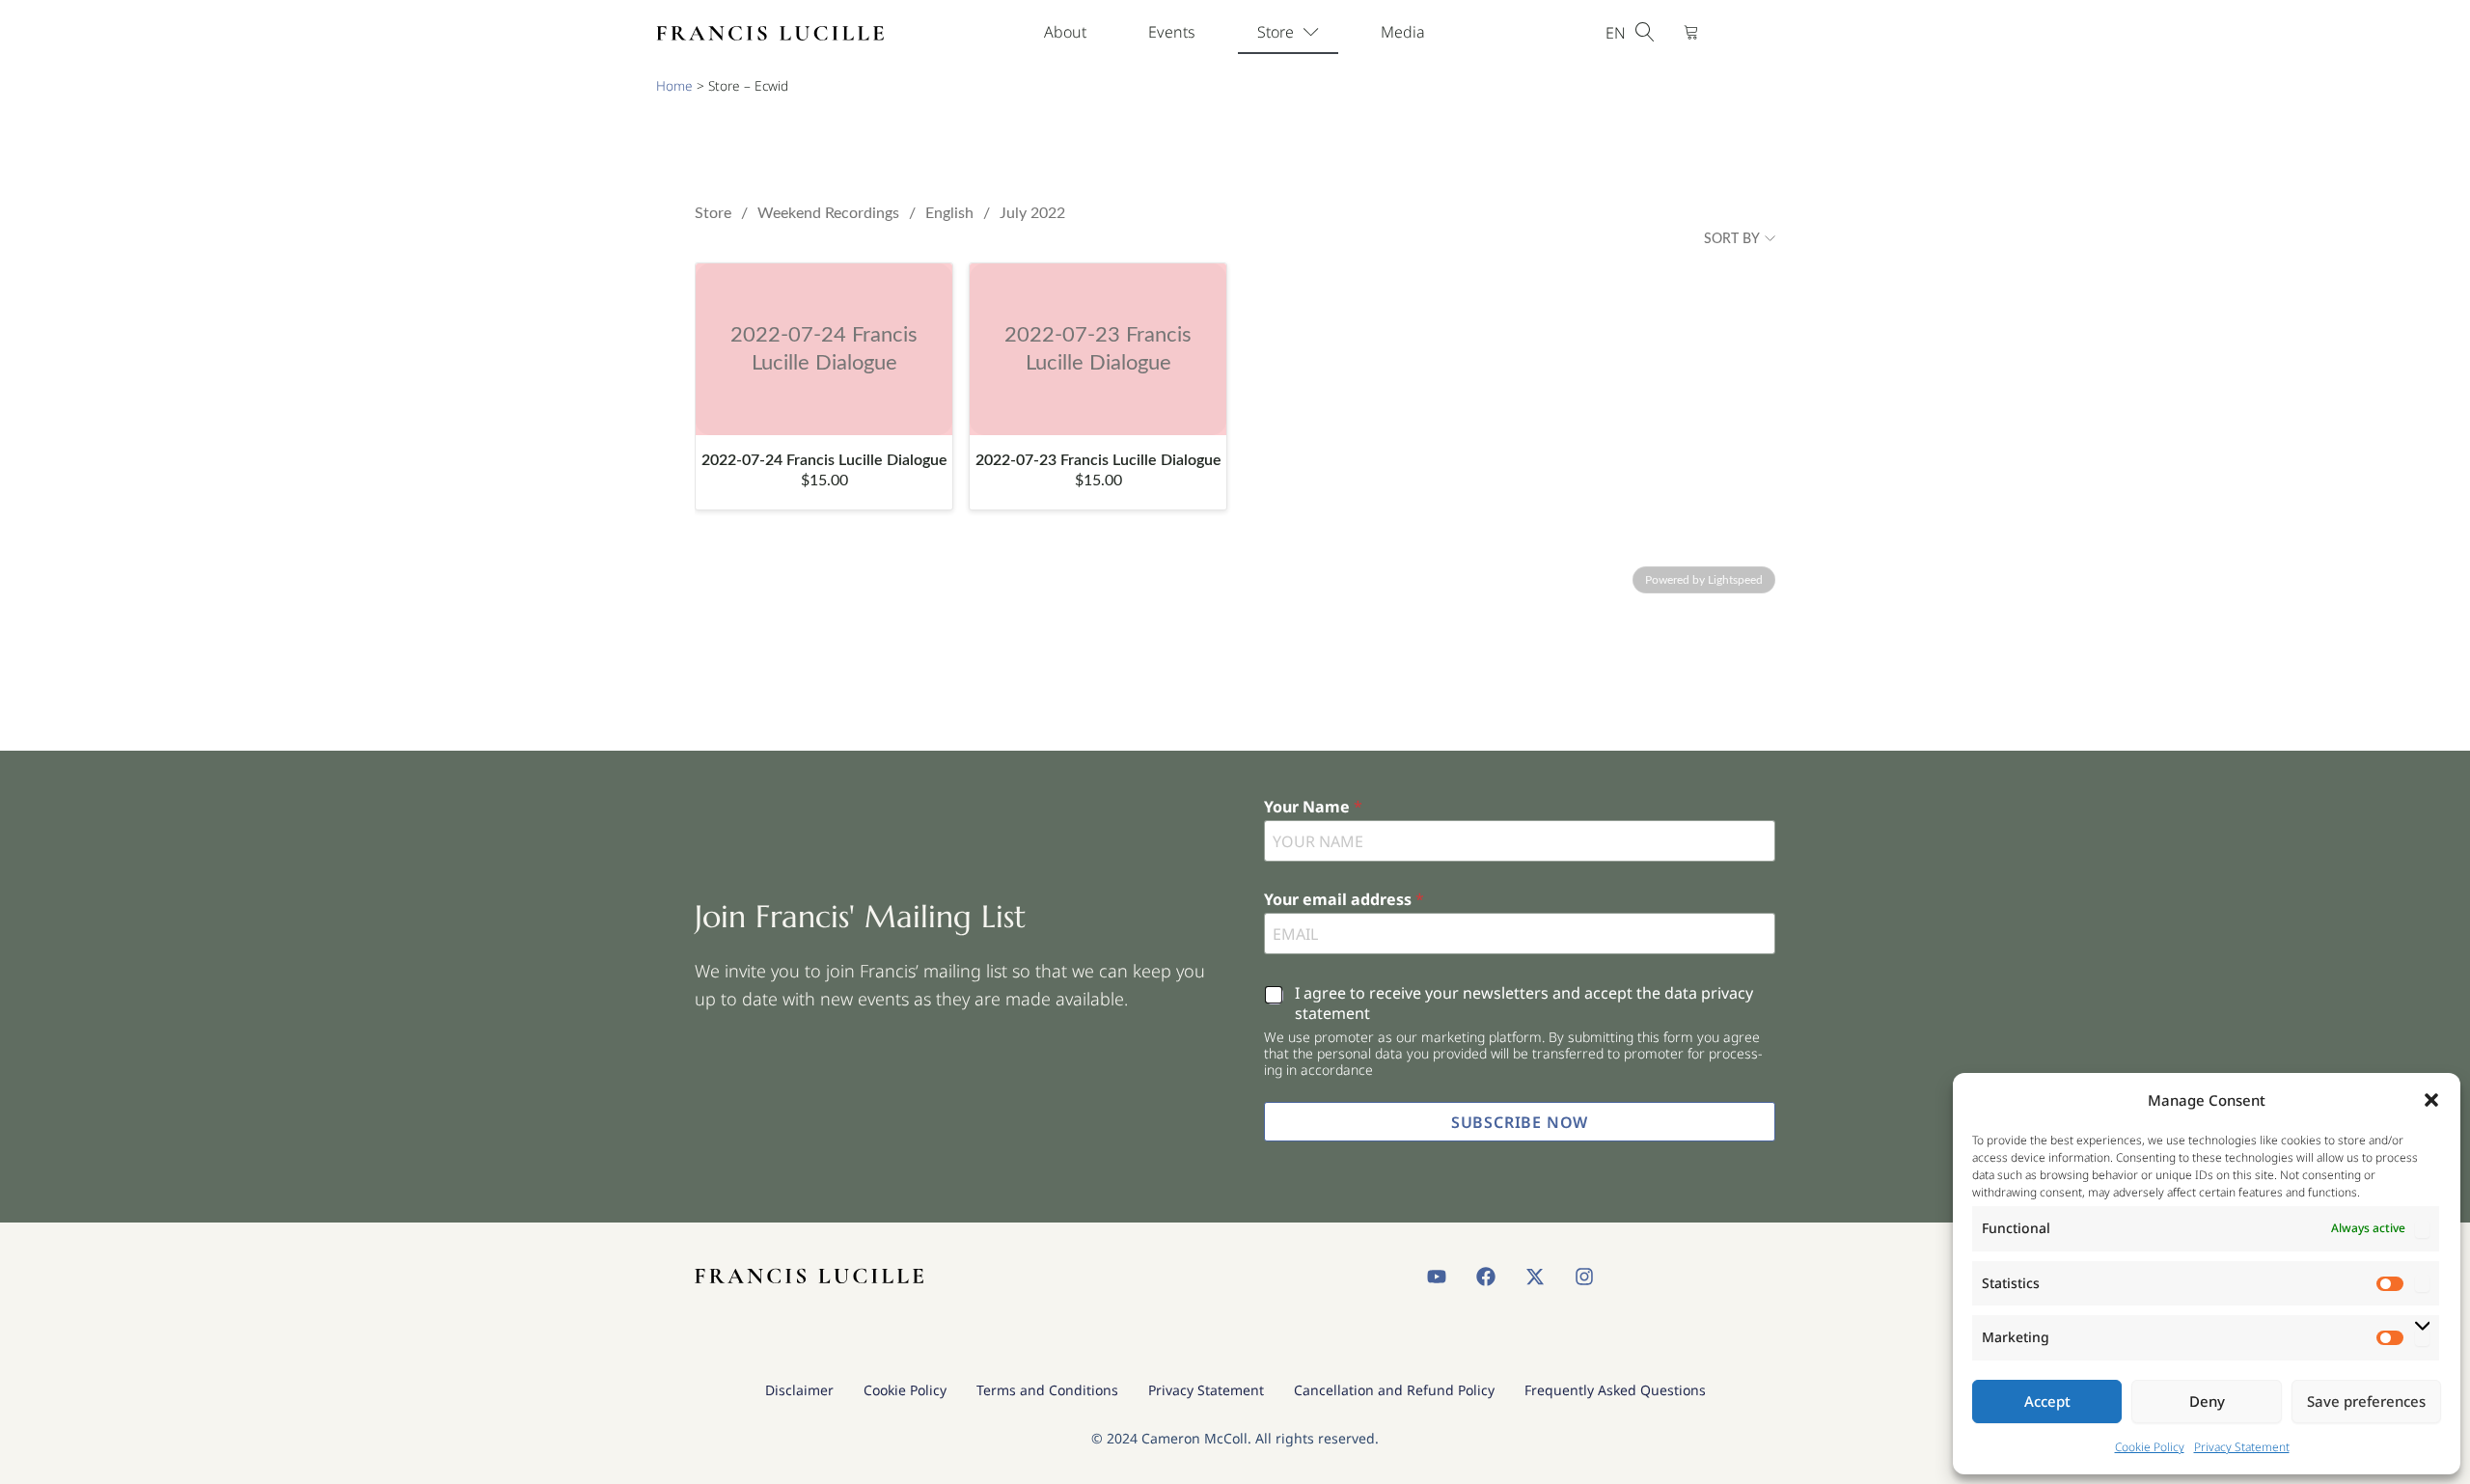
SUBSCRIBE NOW (1520, 1122)
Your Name (1313, 807)
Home (674, 85)
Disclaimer (799, 1390)
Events (1172, 32)
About (1065, 32)
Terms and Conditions (1047, 1390)
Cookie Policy (2150, 1447)
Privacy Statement (2242, 1447)
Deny (2207, 1401)
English (949, 213)
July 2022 (1032, 213)
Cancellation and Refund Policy (1394, 1390)
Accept (2047, 1401)
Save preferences (2366, 1401)
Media (1403, 32)
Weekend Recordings (828, 213)
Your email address (1344, 900)
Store (1276, 32)
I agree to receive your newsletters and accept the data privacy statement (1524, 1003)
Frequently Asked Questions (1615, 1390)
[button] (2431, 1100)
